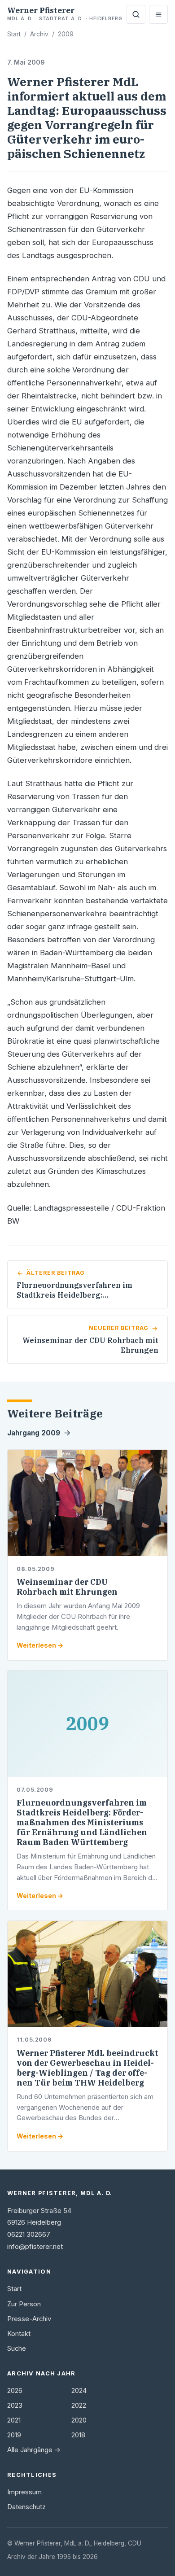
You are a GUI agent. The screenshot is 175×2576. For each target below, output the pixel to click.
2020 (79, 2420)
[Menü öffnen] (158, 14)
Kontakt (19, 2334)
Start (14, 34)
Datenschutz (26, 2507)
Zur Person (24, 2304)
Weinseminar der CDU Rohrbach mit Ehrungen (67, 1587)
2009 (66, 34)
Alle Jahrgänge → (34, 2450)
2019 (14, 2435)
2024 (79, 2391)
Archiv (39, 34)
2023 (15, 2405)
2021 (14, 2420)
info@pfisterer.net (35, 2247)
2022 (79, 2405)
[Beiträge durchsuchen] (136, 14)
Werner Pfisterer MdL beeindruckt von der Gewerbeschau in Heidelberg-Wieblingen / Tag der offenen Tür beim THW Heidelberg (87, 2068)
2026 (15, 2391)
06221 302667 (29, 2235)
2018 (78, 2435)
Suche (17, 2349)
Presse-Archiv (29, 2319)
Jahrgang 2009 (34, 1433)
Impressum (24, 2492)
